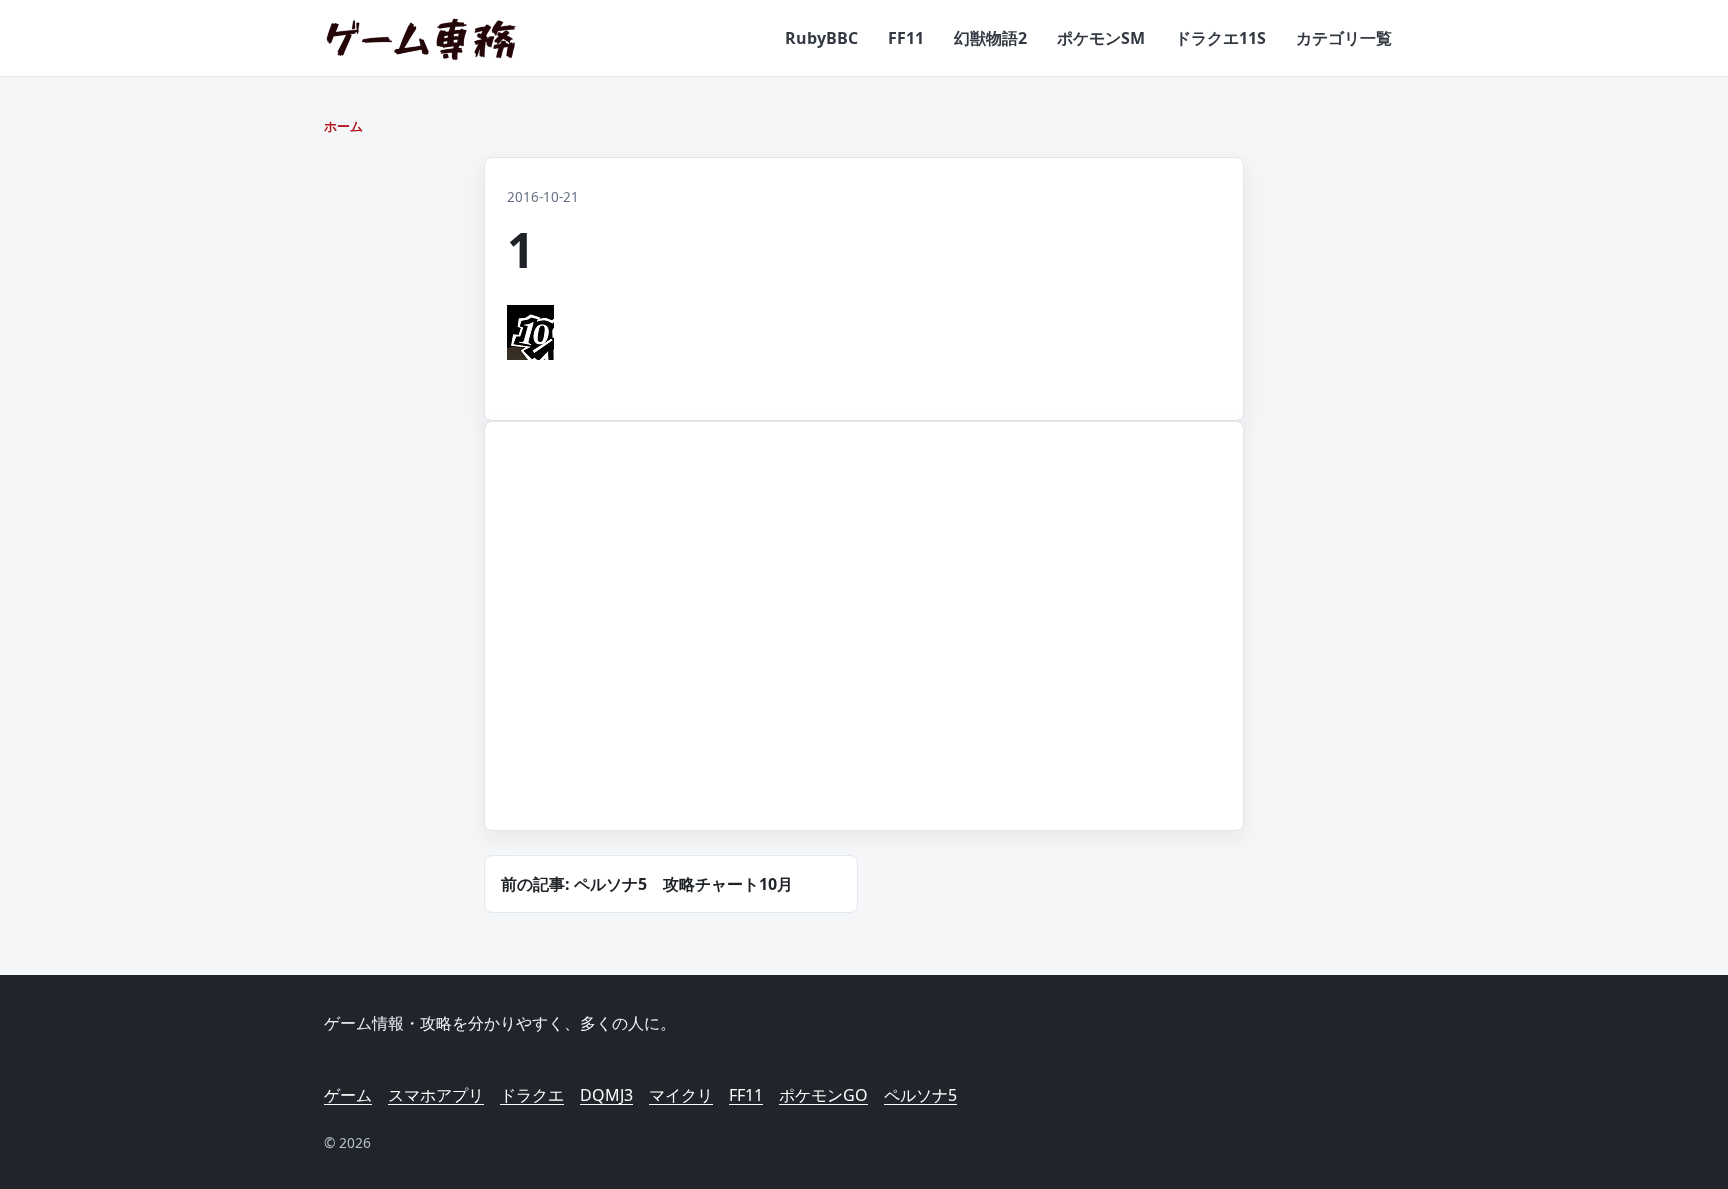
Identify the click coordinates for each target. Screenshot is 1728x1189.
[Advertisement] (669, 650)
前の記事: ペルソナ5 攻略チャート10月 (647, 884)
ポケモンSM (1101, 38)
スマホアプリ (436, 1095)
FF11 (906, 38)
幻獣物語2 (990, 38)
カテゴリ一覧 (1344, 38)
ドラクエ (532, 1095)
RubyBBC (821, 38)
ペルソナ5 (920, 1095)
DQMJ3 (606, 1095)
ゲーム (348, 1095)
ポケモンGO (823, 1095)
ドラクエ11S (1220, 38)
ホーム (343, 126)
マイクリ (681, 1095)
